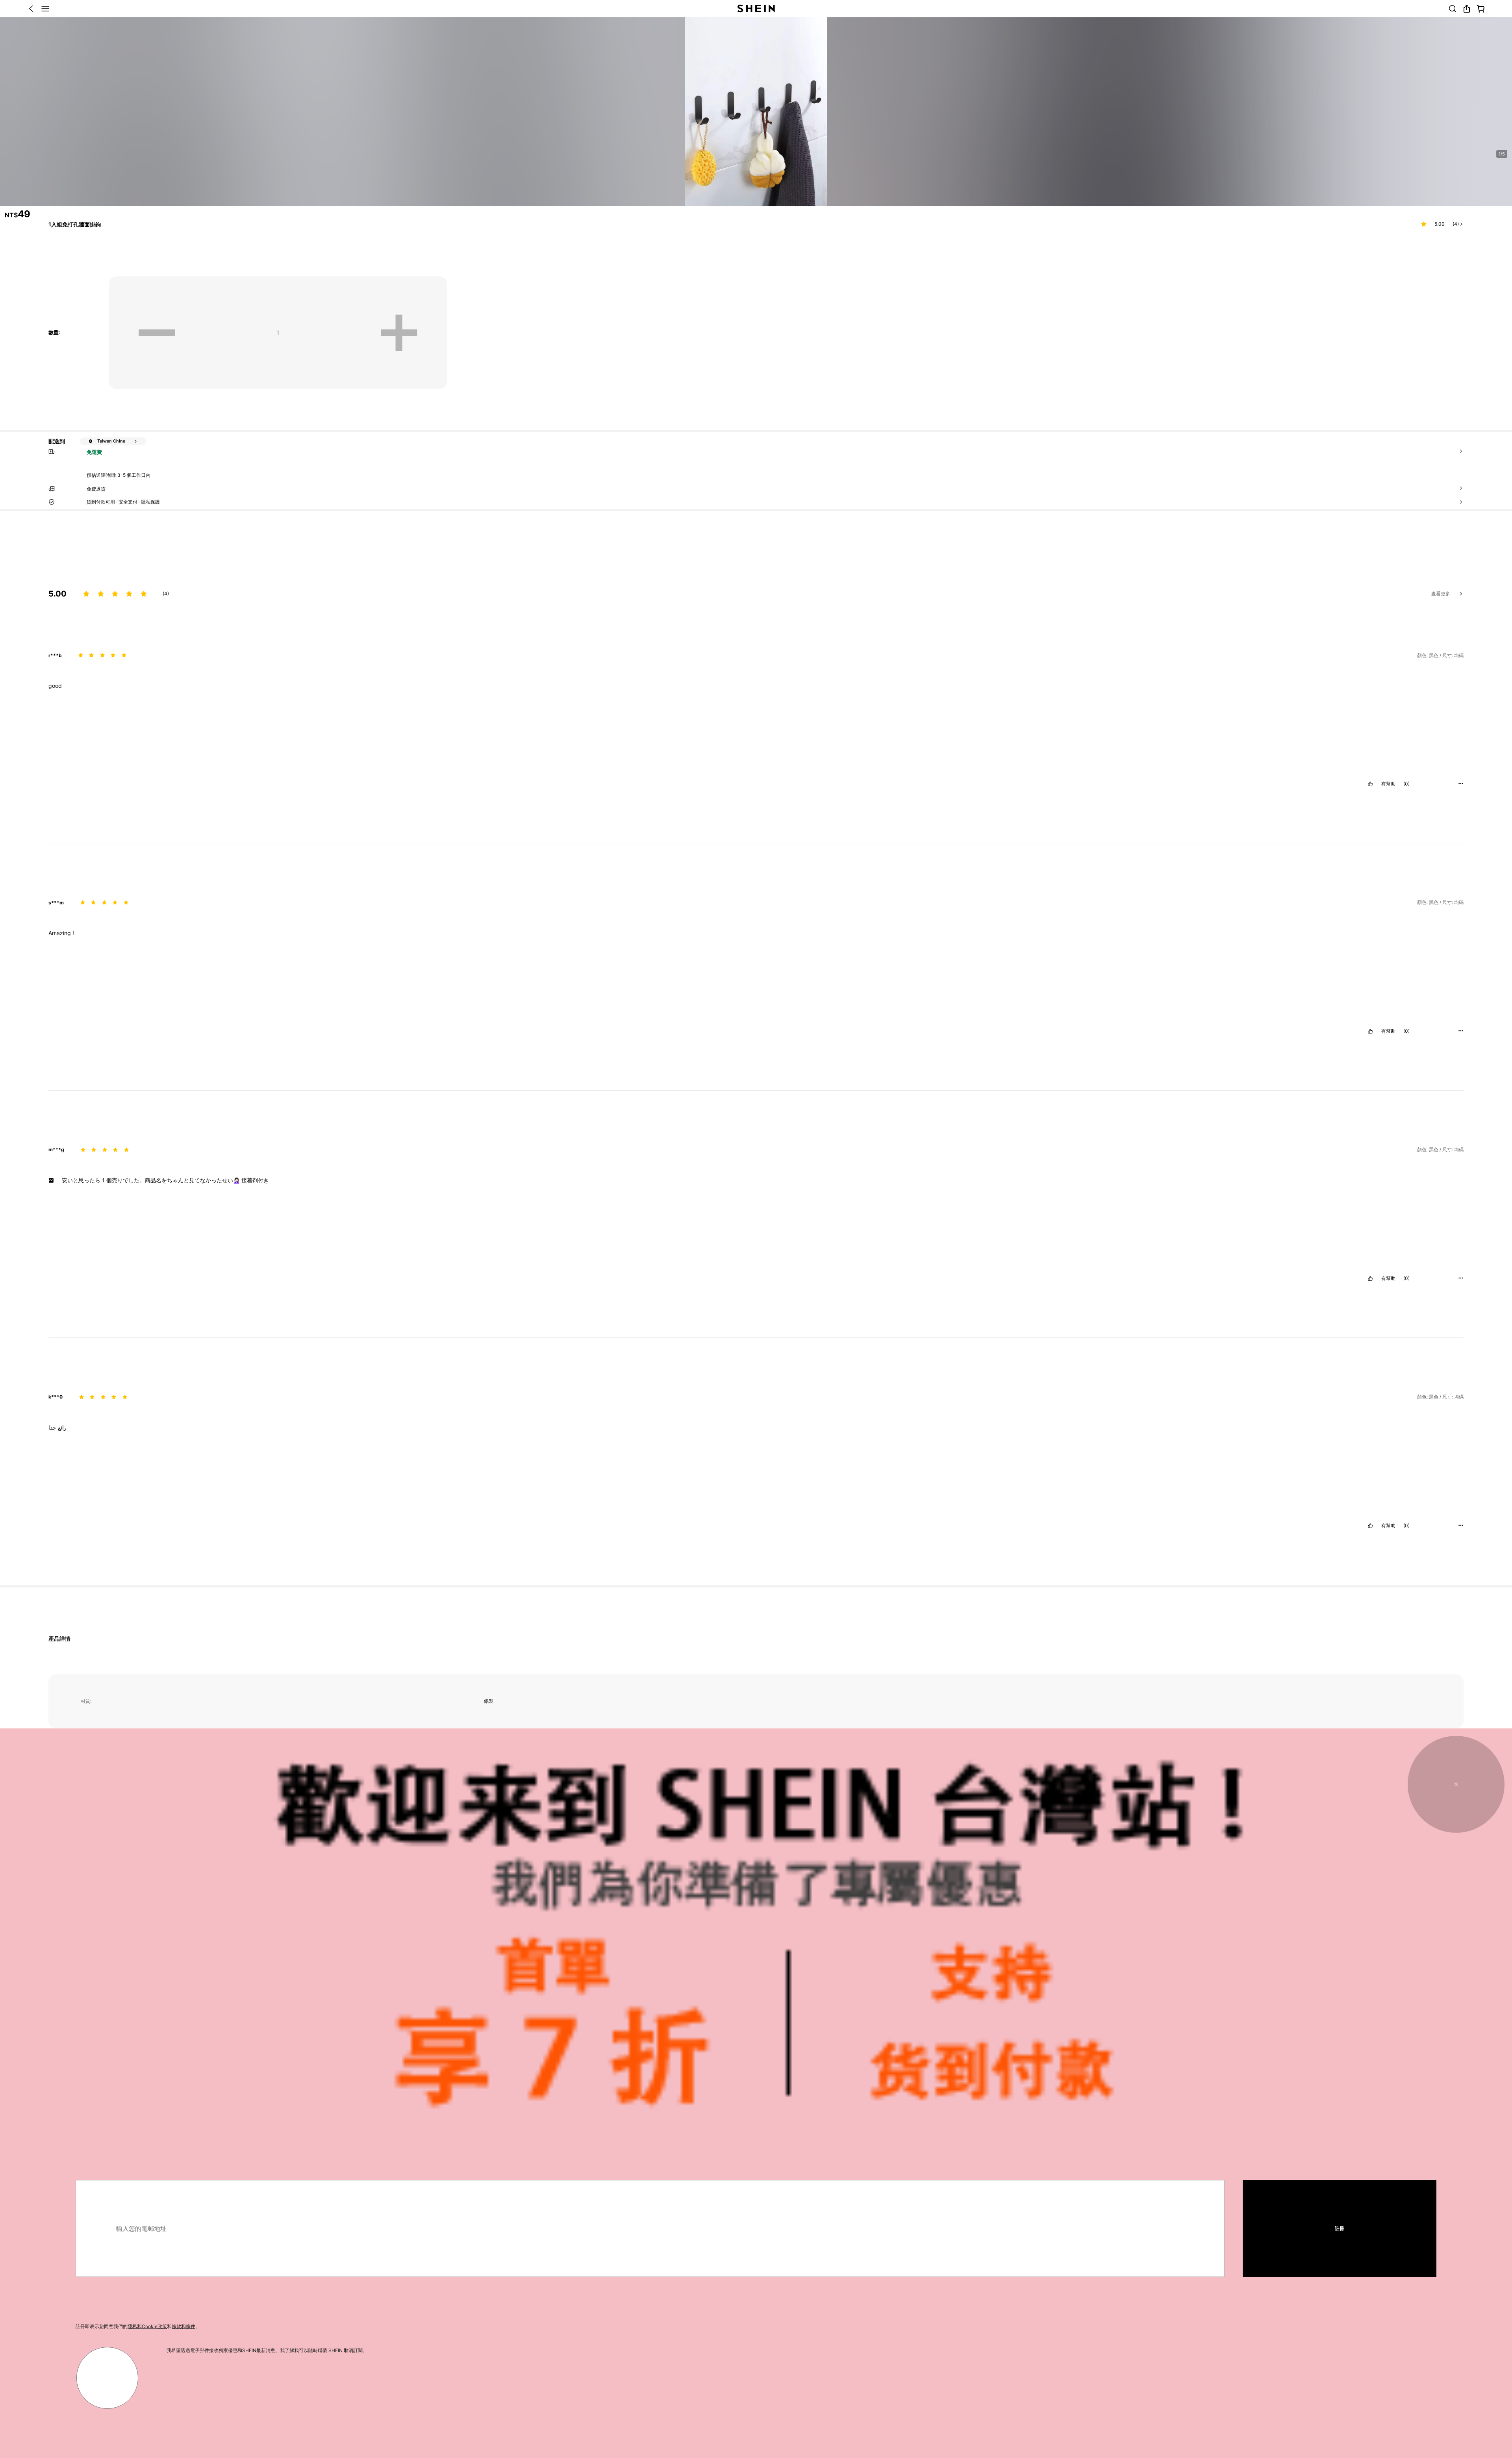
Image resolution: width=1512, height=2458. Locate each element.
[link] (390, 1457)
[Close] (1459, 119)
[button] (721, 1482)
